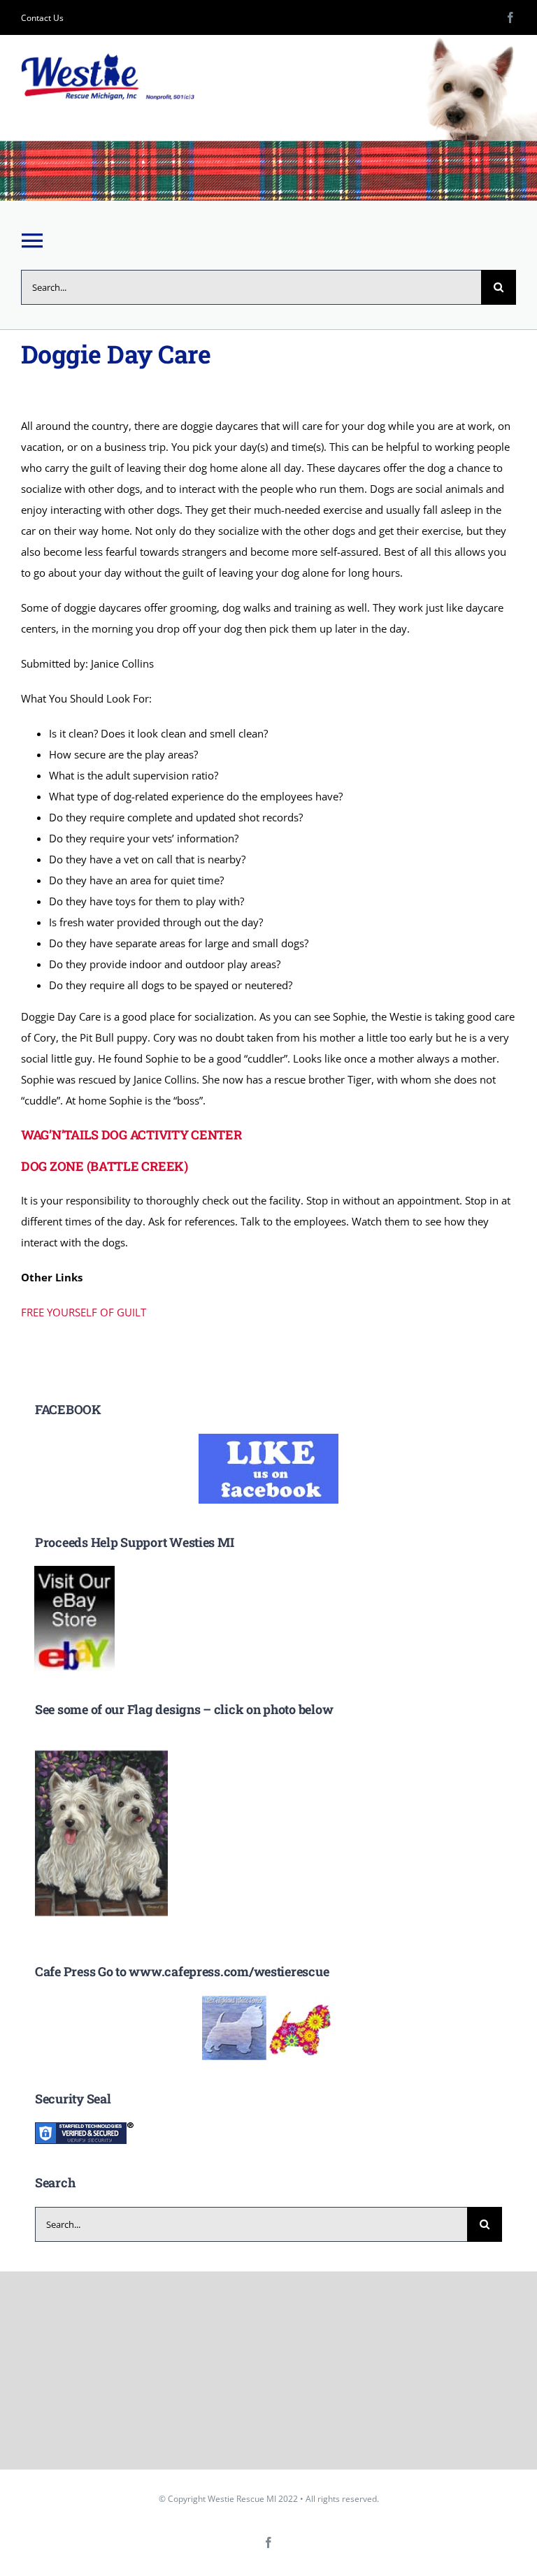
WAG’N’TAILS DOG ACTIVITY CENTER (131, 1135)
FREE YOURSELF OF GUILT (84, 1312)
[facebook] (510, 17)
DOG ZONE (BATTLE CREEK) (105, 1166)
